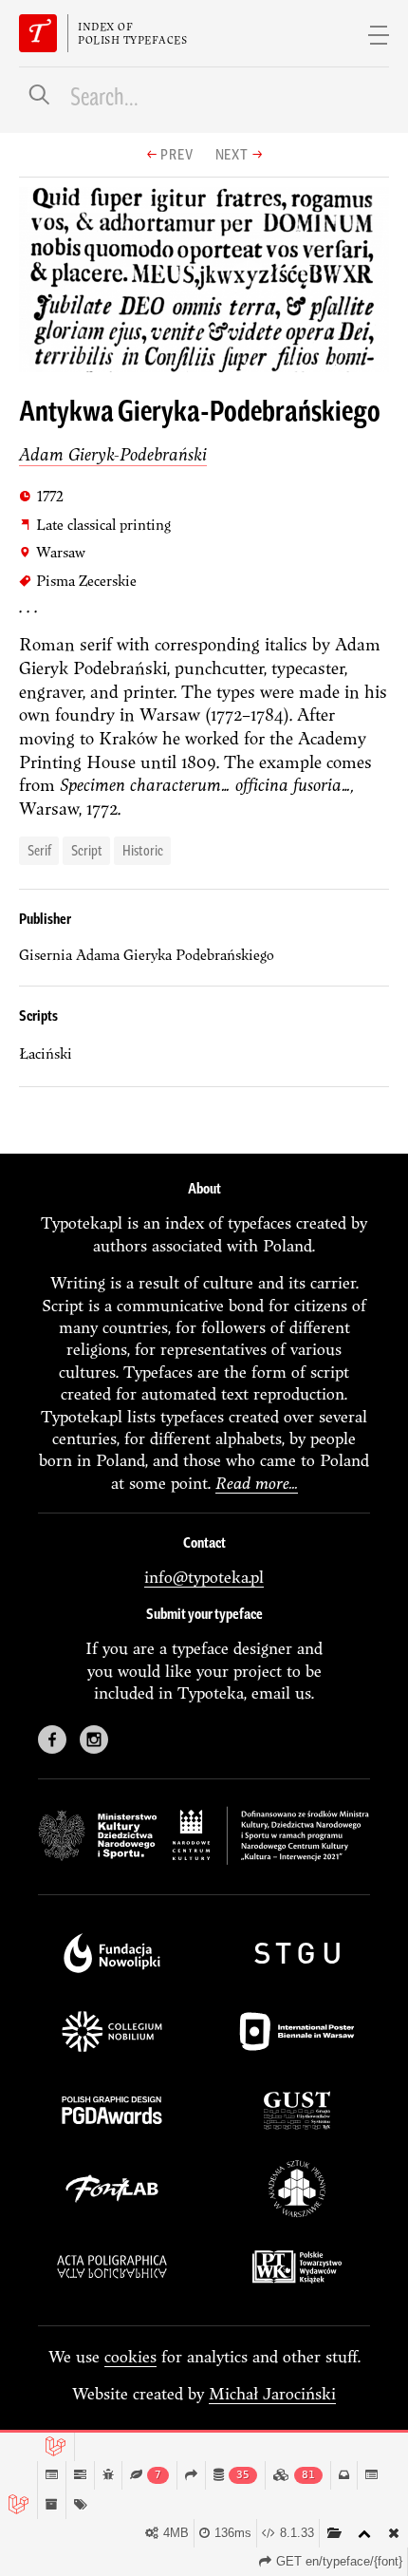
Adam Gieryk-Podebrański (113, 454)
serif (39, 849)
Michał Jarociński (272, 2393)
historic (143, 849)
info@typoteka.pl (204, 1577)
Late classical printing (95, 524)
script (87, 849)
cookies (130, 2356)
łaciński (46, 1053)
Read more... (257, 1483)
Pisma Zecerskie (78, 580)
